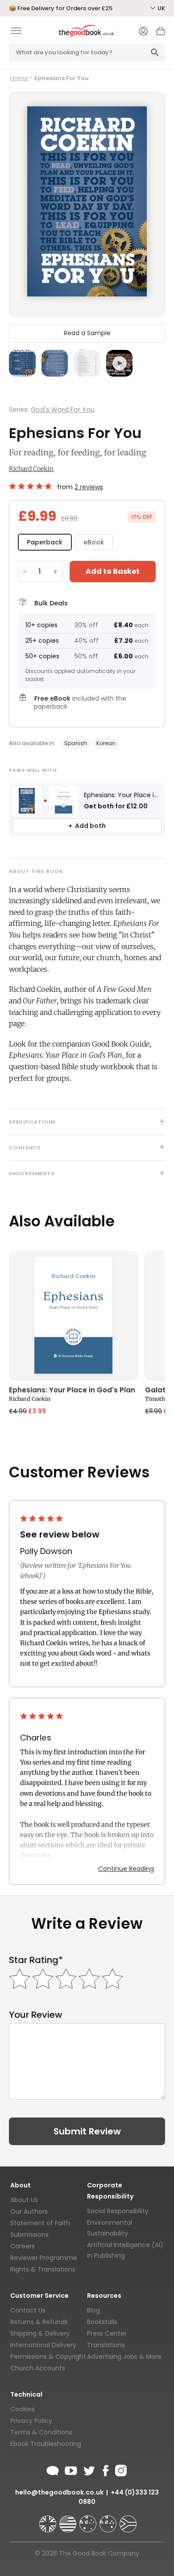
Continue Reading (126, 1869)
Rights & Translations (43, 2269)
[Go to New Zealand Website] (109, 2520)
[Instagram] (120, 2469)
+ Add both (87, 826)
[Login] (143, 32)
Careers (23, 2246)
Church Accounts (38, 2368)
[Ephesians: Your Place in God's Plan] (73, 1315)
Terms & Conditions (41, 2432)
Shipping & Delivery (40, 2333)
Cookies (23, 2409)
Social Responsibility (118, 2211)
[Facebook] (105, 2469)
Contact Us (28, 2310)
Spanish (76, 743)
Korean (106, 743)
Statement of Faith (40, 2223)
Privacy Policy (31, 2421)
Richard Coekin (31, 469)
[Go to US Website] (69, 2520)
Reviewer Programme (44, 2258)
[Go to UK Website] (49, 2520)
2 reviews (89, 487)
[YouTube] (71, 2469)
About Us (24, 2200)
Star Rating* (36, 1960)
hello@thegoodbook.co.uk (59, 2492)
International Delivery (43, 2345)
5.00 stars (31, 486)
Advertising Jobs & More (124, 2357)
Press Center (107, 2333)
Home (19, 78)
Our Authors (29, 2211)
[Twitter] (88, 2469)
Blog (93, 2310)
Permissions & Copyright (48, 2357)
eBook (94, 542)
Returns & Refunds (39, 2322)
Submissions (29, 2235)
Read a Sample (87, 333)
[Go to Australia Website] (89, 2520)
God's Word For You (63, 410)
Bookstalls (102, 2322)
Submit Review (87, 2131)
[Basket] (161, 33)
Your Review (36, 2015)
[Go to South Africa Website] (128, 2520)
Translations (106, 2345)
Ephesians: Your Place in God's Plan (72, 1391)
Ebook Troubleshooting (46, 2444)
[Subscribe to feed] (53, 2469)
